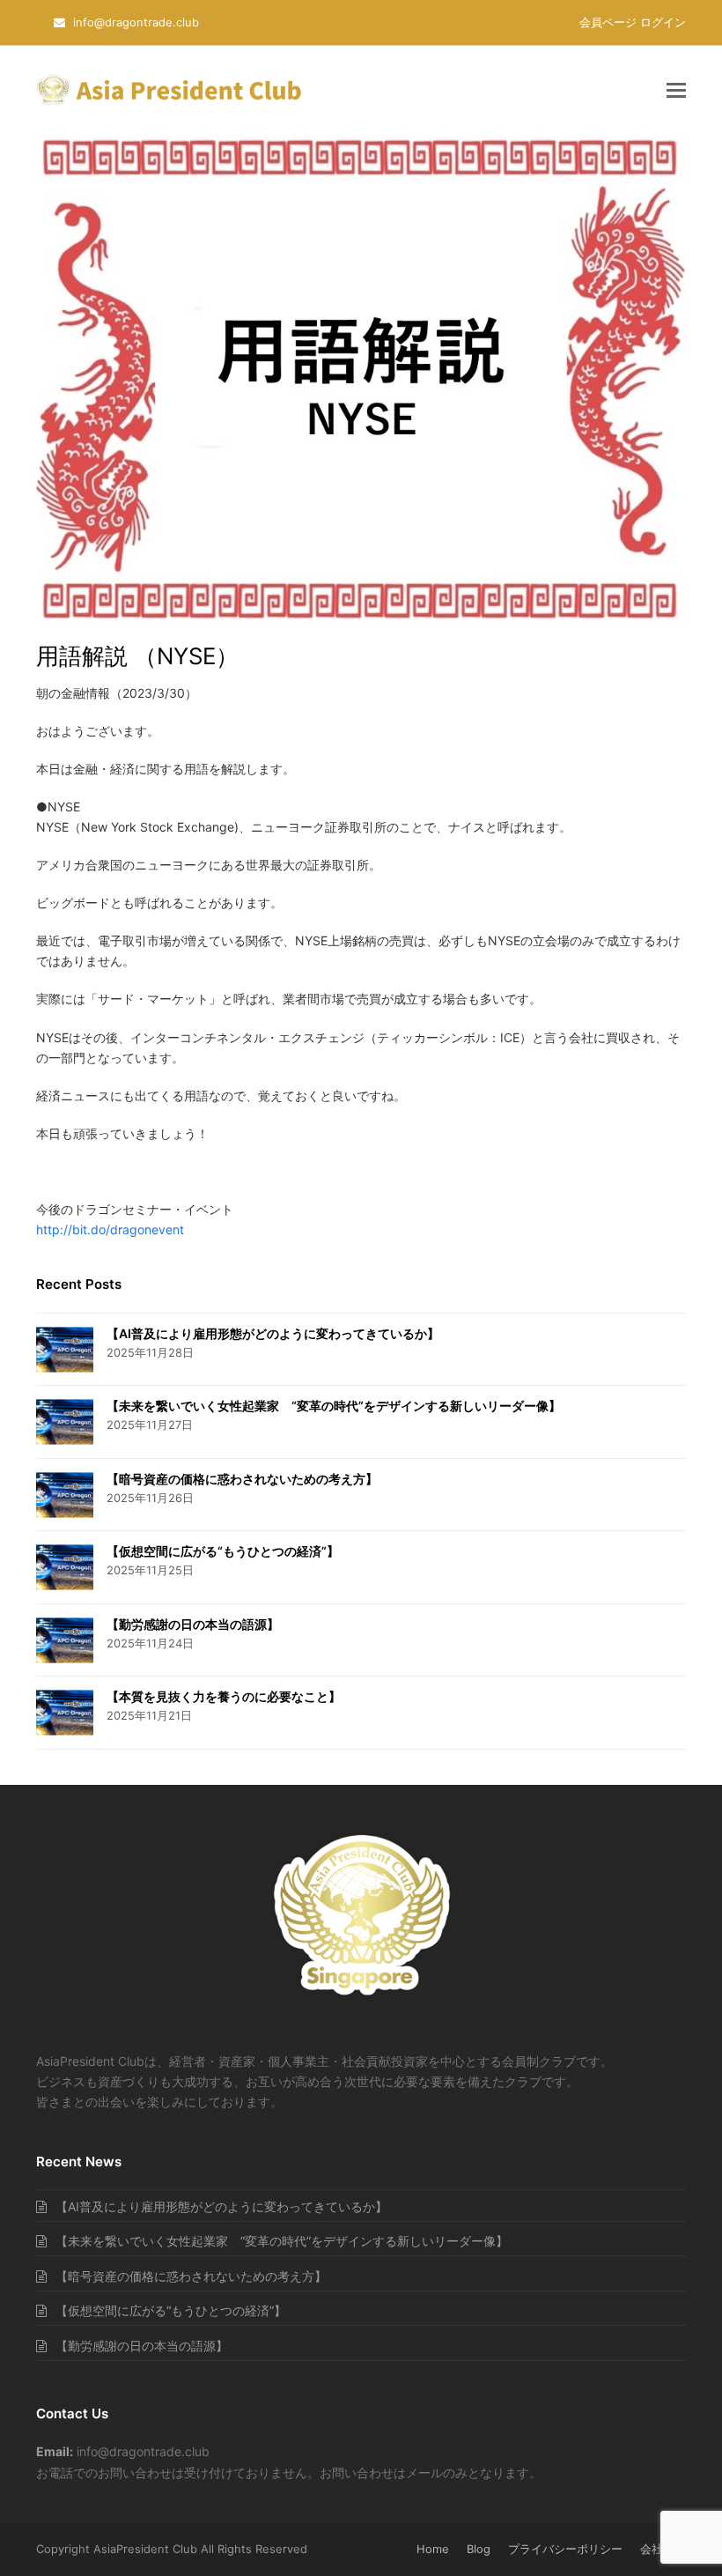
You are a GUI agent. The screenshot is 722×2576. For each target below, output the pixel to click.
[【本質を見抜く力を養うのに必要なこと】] (65, 1713)
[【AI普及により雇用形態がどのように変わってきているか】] (65, 1350)
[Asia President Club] (361, 2000)
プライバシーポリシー (565, 2549)
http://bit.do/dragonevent (110, 1229)
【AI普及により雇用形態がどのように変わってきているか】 (273, 1333)
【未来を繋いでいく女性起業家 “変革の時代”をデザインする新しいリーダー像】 (334, 1406)
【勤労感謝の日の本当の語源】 (193, 1624)
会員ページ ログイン (633, 22)
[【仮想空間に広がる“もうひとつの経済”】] (65, 1567)
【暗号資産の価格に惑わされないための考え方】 (242, 1479)
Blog (479, 2549)
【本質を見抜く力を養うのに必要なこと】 (224, 1696)
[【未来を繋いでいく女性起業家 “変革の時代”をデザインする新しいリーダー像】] (65, 1422)
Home (433, 2549)
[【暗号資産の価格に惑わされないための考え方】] (65, 1495)
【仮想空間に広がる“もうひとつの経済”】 (223, 1551)
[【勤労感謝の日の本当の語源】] (65, 1640)
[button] (676, 90)
